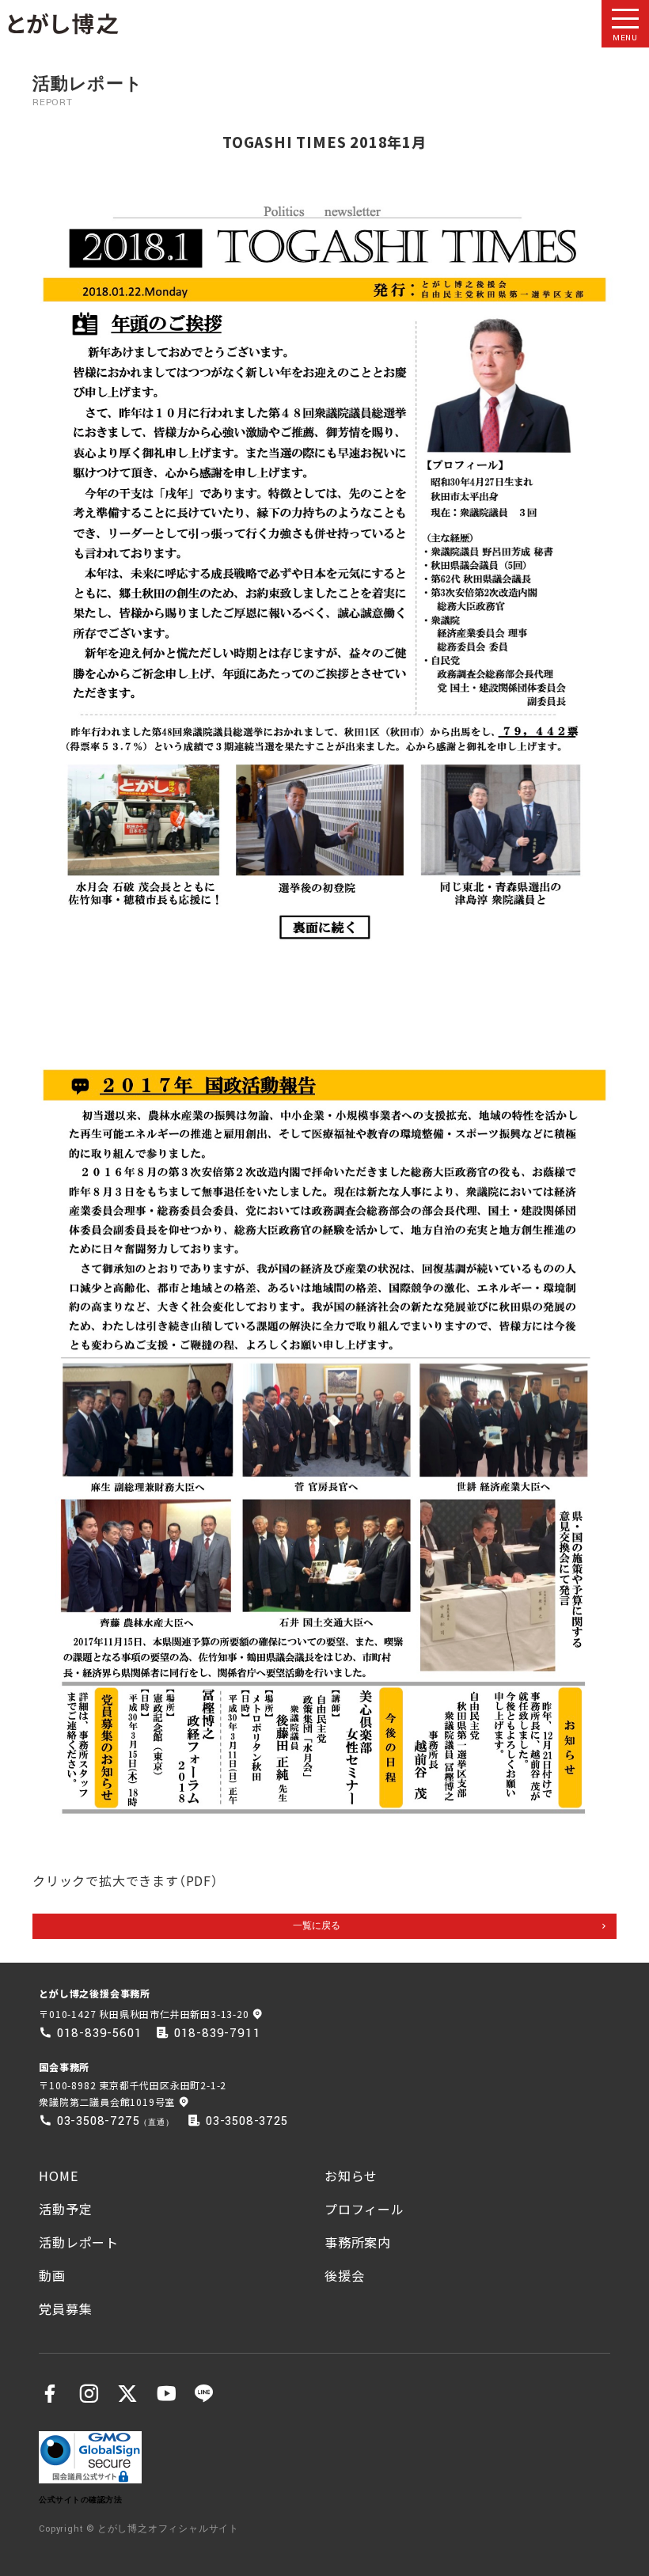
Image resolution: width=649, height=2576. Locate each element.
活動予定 (65, 2209)
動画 (52, 2275)
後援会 (344, 2275)
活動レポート (79, 2242)
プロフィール (364, 2209)
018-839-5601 (100, 2033)
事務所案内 (358, 2242)
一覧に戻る (317, 1926)
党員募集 (65, 2309)
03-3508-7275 (99, 2121)
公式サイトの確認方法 (80, 2500)
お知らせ (351, 2176)
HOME (58, 2176)
